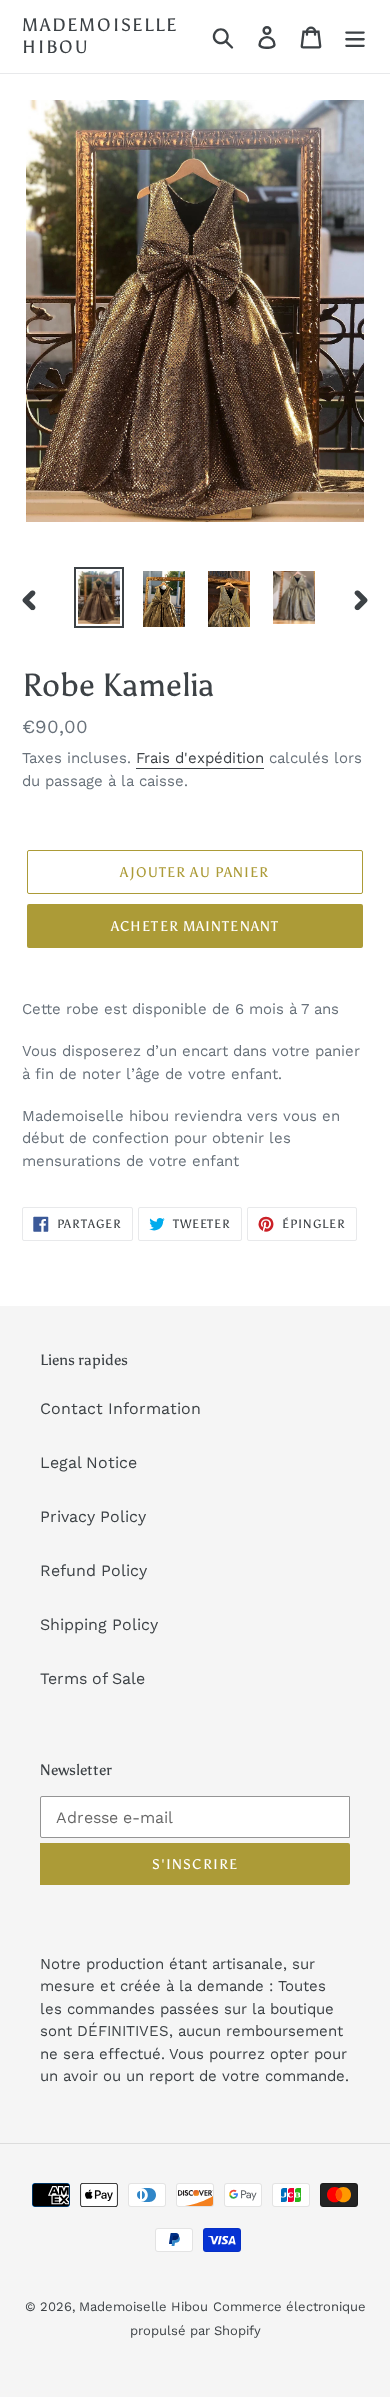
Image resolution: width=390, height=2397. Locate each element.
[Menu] (355, 36)
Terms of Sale (92, 1678)
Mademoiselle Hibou (100, 36)
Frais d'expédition (200, 758)
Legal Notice (88, 1462)
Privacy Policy (93, 1516)
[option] (99, 597)
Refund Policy (93, 1570)
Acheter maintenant (195, 926)
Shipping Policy (99, 1624)
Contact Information (120, 1408)
